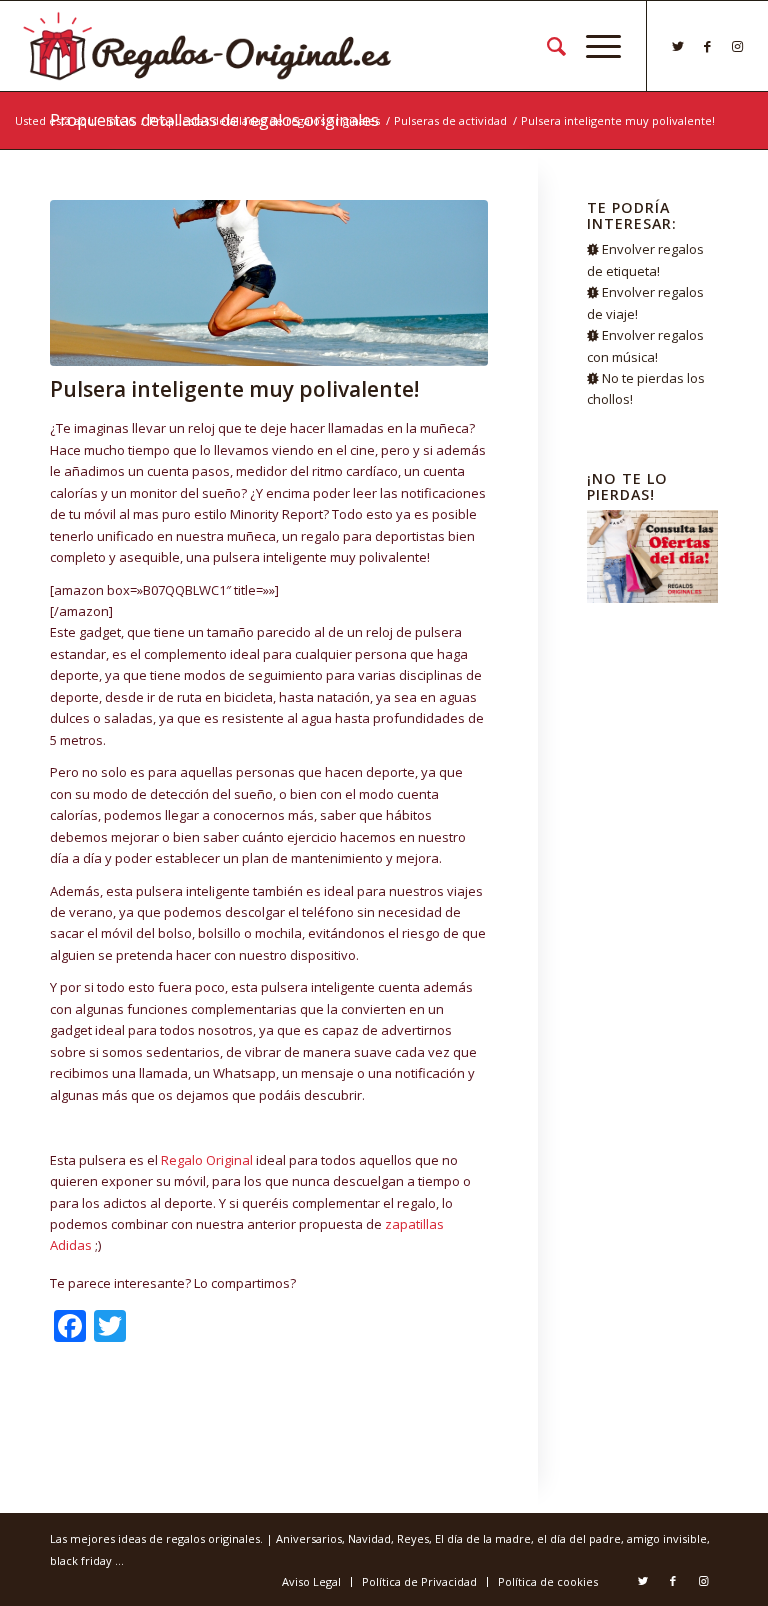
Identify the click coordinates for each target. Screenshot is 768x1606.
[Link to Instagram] (738, 46)
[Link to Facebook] (708, 46)
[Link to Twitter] (678, 46)
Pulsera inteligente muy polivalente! (234, 389)
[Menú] (593, 46)
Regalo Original (207, 1160)
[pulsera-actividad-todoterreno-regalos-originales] (269, 283)
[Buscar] (546, 46)
